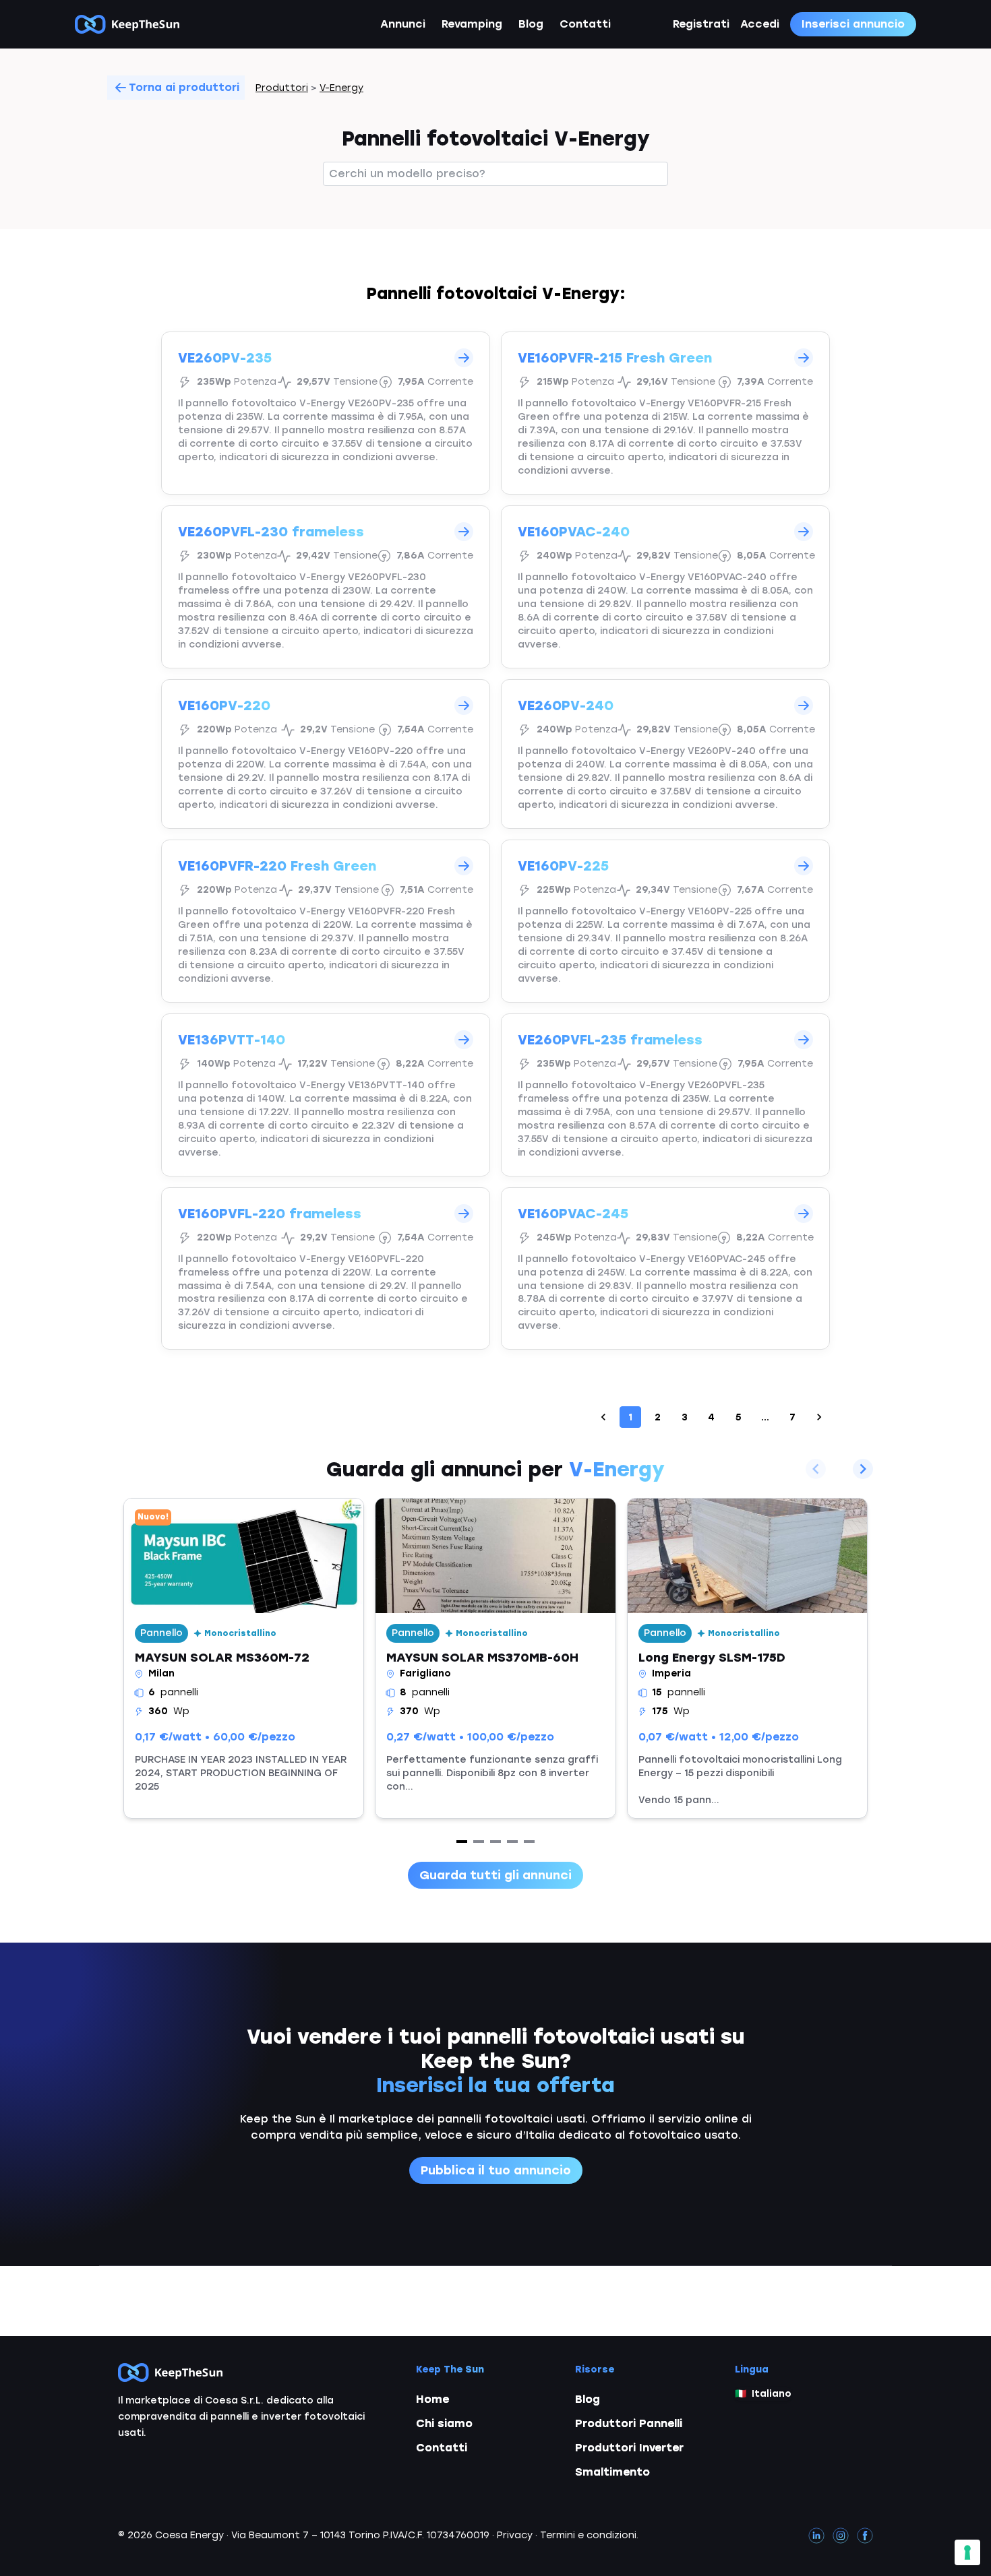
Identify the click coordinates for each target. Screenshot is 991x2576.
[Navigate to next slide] (863, 1469)
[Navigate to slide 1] (462, 1842)
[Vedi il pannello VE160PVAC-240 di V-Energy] (665, 587)
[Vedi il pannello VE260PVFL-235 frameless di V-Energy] (665, 1095)
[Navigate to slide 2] (479, 1842)
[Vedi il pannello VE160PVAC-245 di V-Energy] (665, 1269)
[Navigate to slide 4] (512, 1842)
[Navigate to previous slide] (816, 1469)
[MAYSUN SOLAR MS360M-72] (244, 1658)
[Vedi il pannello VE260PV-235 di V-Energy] (326, 413)
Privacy (515, 2535)
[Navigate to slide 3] (495, 1842)
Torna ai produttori (184, 87)
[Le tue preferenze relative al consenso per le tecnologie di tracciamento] (967, 2552)
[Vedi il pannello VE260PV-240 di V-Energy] (665, 754)
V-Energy (341, 88)
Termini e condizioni (588, 2535)
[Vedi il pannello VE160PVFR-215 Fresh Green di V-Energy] (665, 413)
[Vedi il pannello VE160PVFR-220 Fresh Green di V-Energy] (326, 921)
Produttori (282, 88)
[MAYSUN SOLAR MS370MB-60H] (495, 1658)
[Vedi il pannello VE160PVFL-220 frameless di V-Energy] (326, 1269)
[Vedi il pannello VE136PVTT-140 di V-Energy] (326, 1095)
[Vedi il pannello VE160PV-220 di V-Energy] (326, 754)
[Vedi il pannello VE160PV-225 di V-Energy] (665, 921)
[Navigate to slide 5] (529, 1842)
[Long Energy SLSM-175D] (747, 1658)
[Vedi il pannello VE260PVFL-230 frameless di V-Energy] (326, 587)
